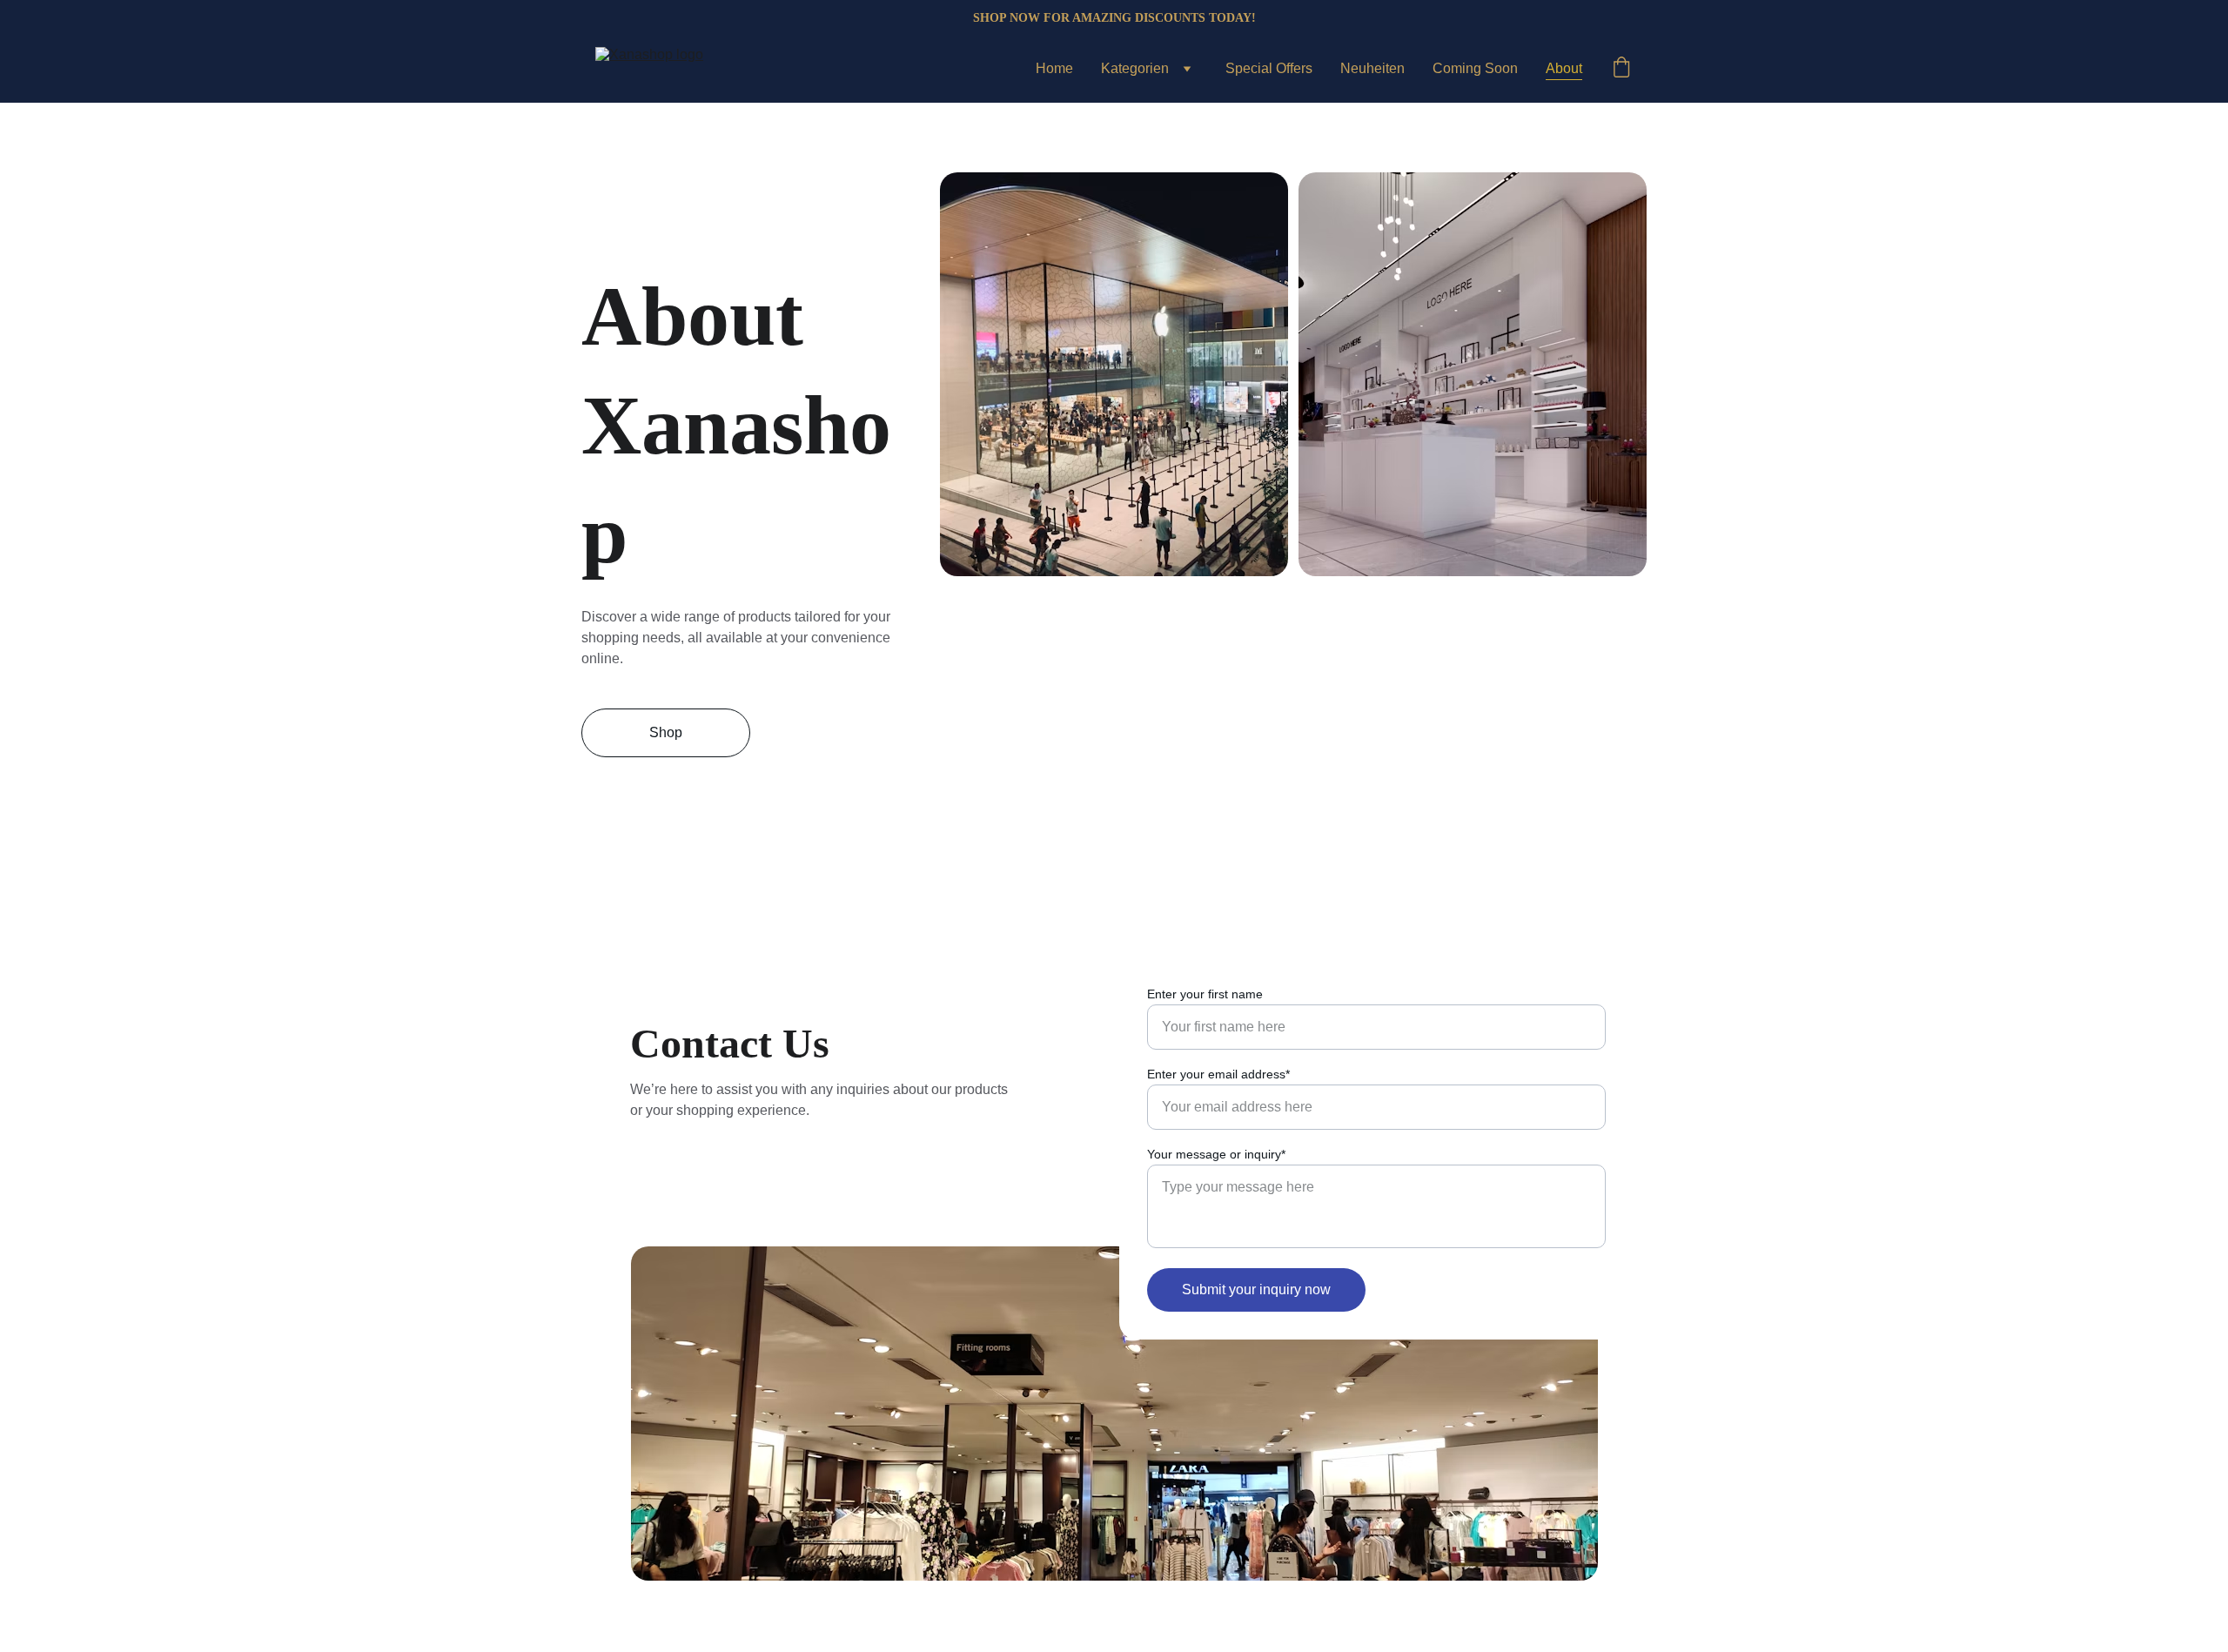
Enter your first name (1205, 994)
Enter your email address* (1218, 1074)
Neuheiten (1372, 68)
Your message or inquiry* (1216, 1154)
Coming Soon (1475, 68)
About (1564, 68)
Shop (666, 732)
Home (1054, 68)
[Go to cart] (1621, 69)
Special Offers (1269, 68)
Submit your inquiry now (1256, 1289)
